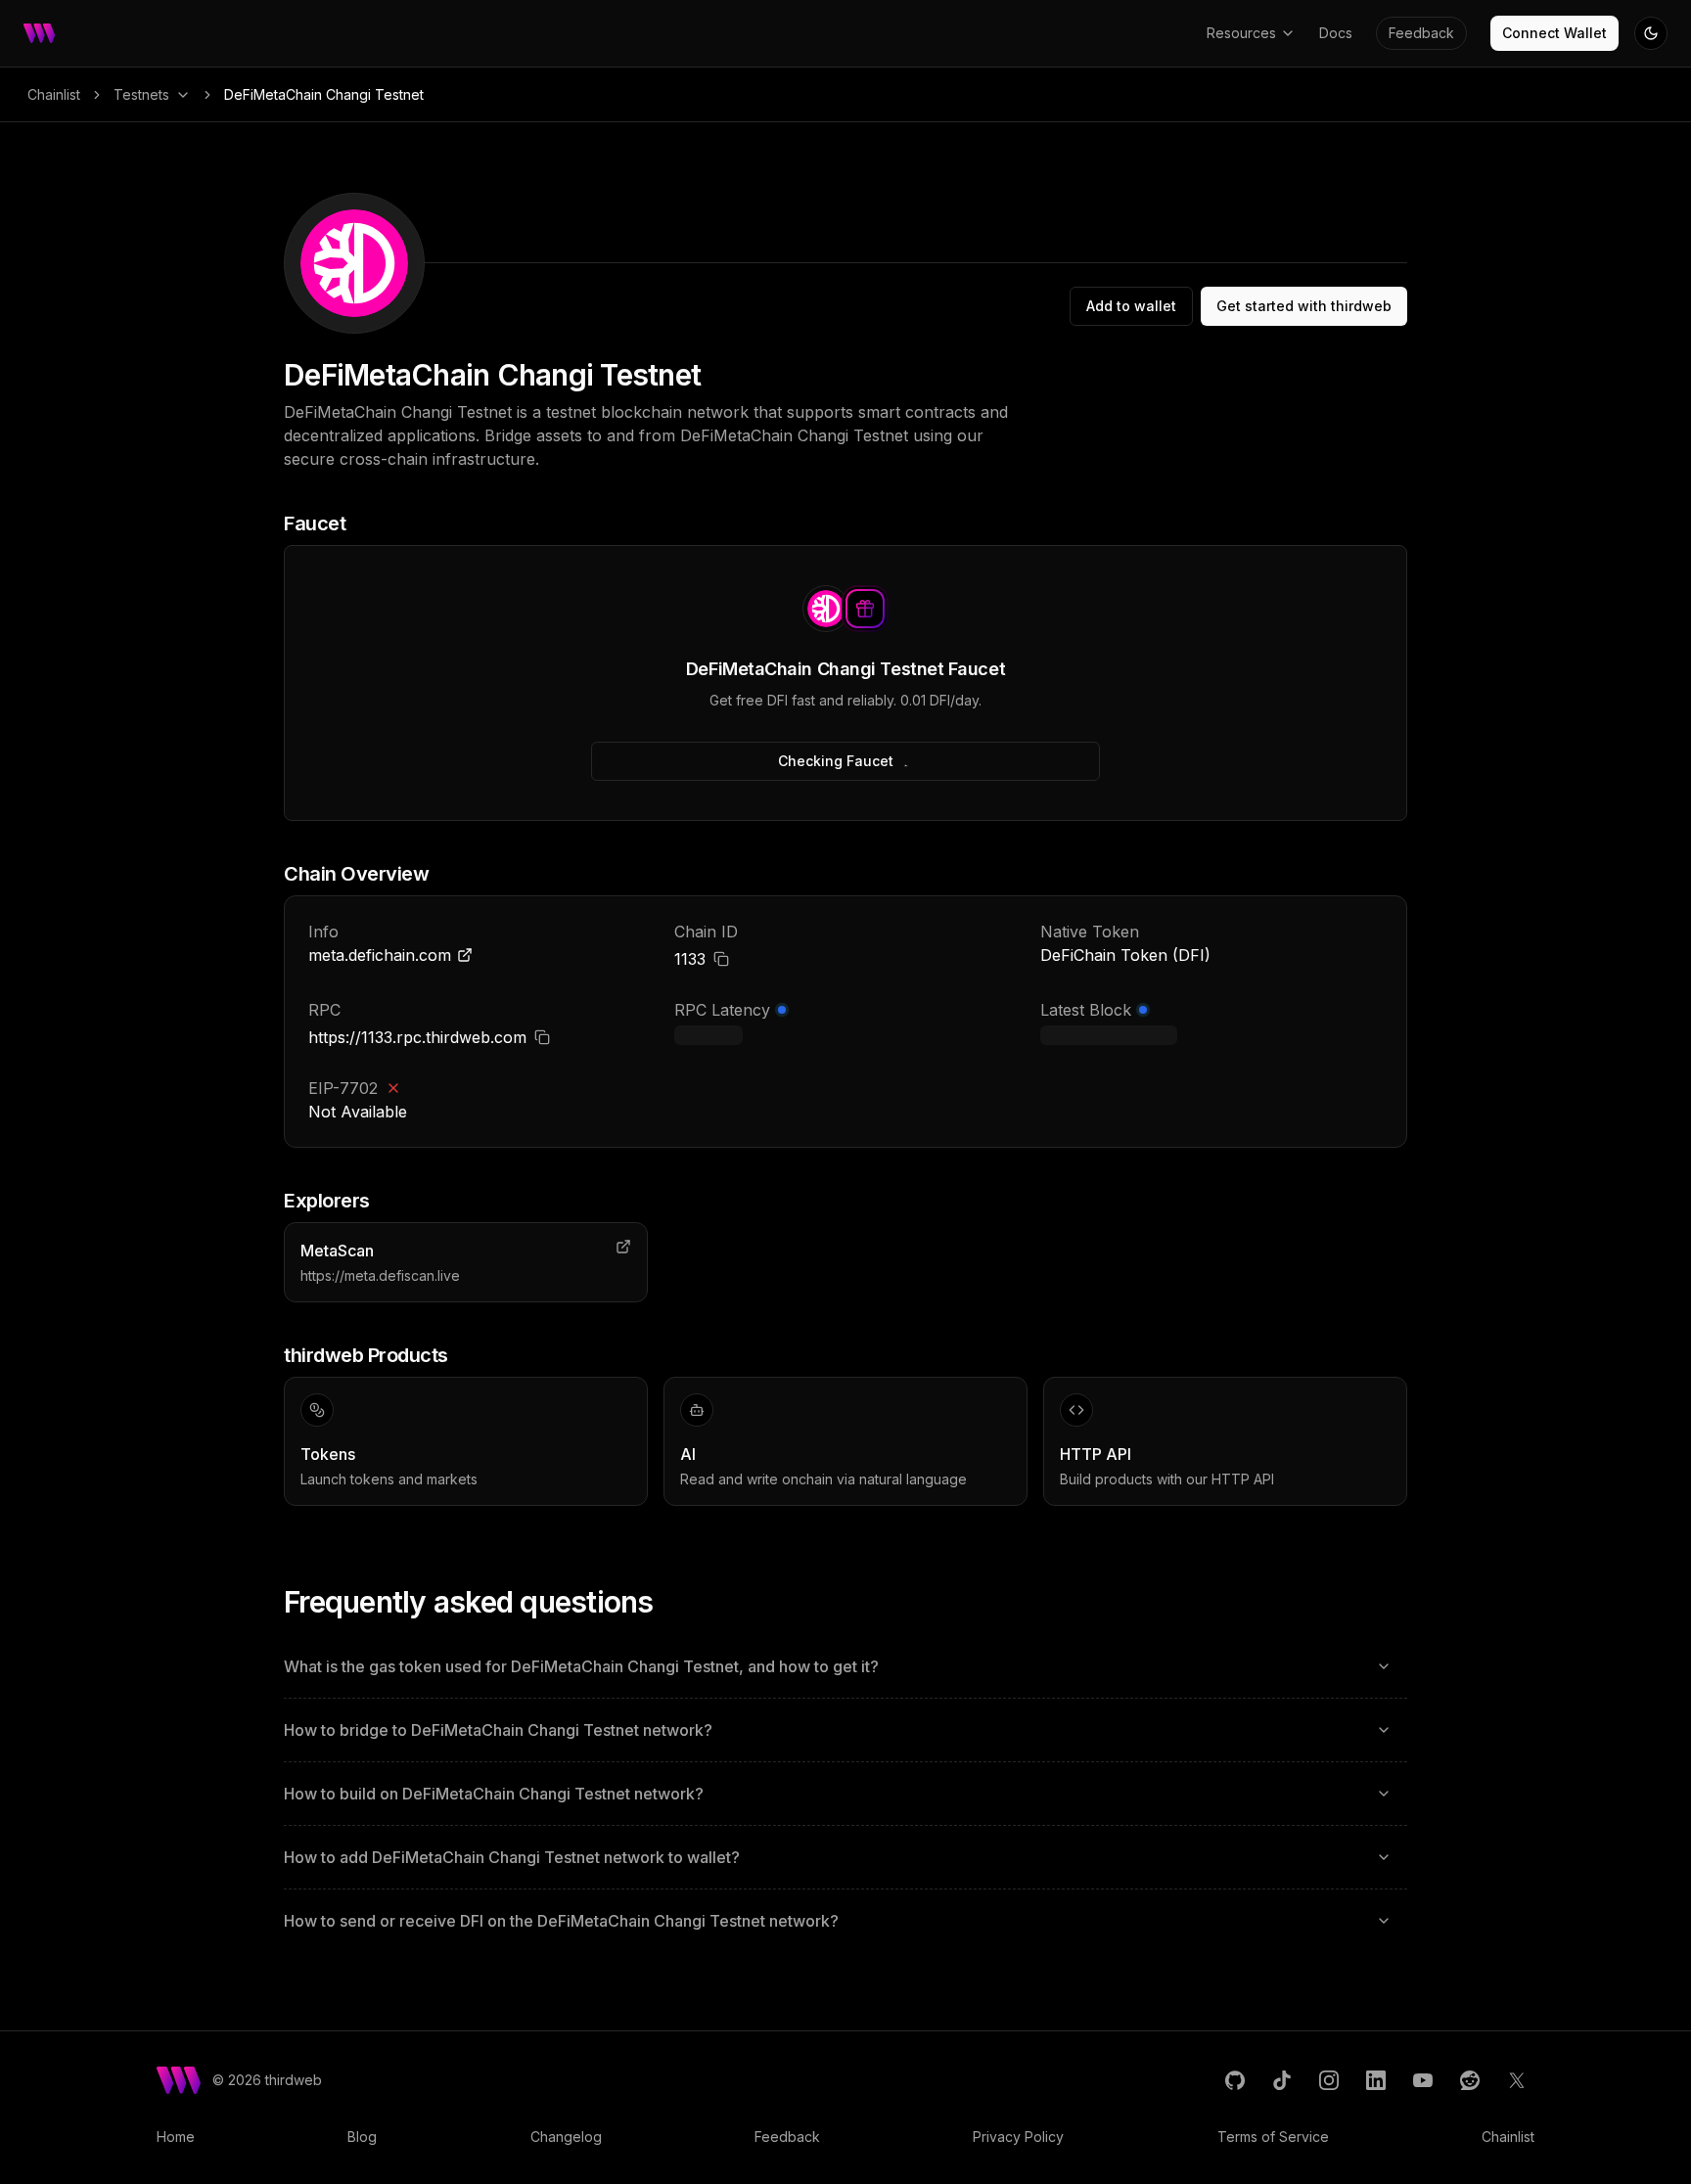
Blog (362, 2137)
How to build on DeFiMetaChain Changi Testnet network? (494, 1794)
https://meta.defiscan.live (380, 1275)
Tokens (328, 1454)
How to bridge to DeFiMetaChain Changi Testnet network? (498, 1730)
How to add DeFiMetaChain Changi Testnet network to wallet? (512, 1857)
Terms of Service (1273, 2137)
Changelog (566, 2137)
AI (688, 1454)
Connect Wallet (1554, 33)
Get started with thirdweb (1304, 306)
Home (176, 2137)
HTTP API (1096, 1454)
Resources (1241, 33)
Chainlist (54, 94)
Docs (1336, 33)
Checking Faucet (836, 761)
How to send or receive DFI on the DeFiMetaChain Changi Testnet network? (561, 1921)
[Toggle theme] (1651, 33)
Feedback (1421, 33)
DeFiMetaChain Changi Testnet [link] (324, 94)
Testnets (141, 94)
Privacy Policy (1018, 2137)
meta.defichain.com (380, 955)
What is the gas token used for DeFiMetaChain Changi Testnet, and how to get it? (581, 1666)
